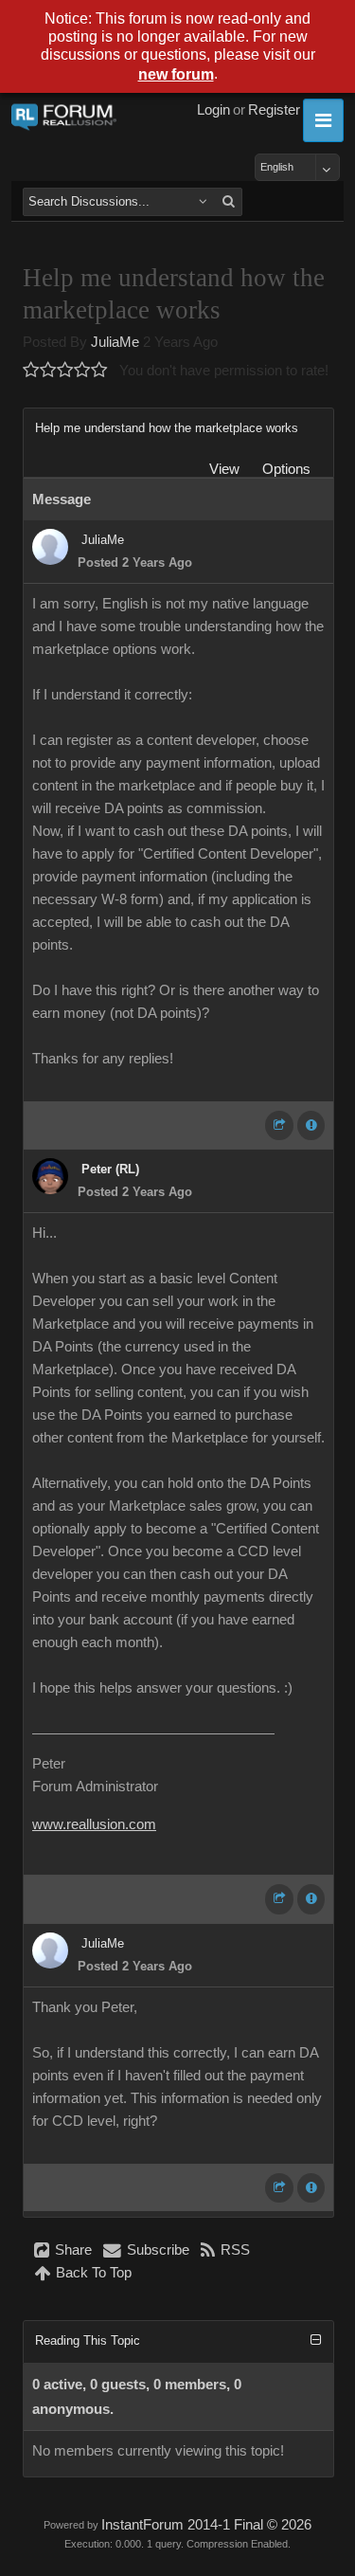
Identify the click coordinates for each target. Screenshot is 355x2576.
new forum (176, 74)
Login (213, 110)
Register (274, 110)
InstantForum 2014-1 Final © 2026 (206, 2525)
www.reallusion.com (94, 1824)
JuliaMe (115, 342)
